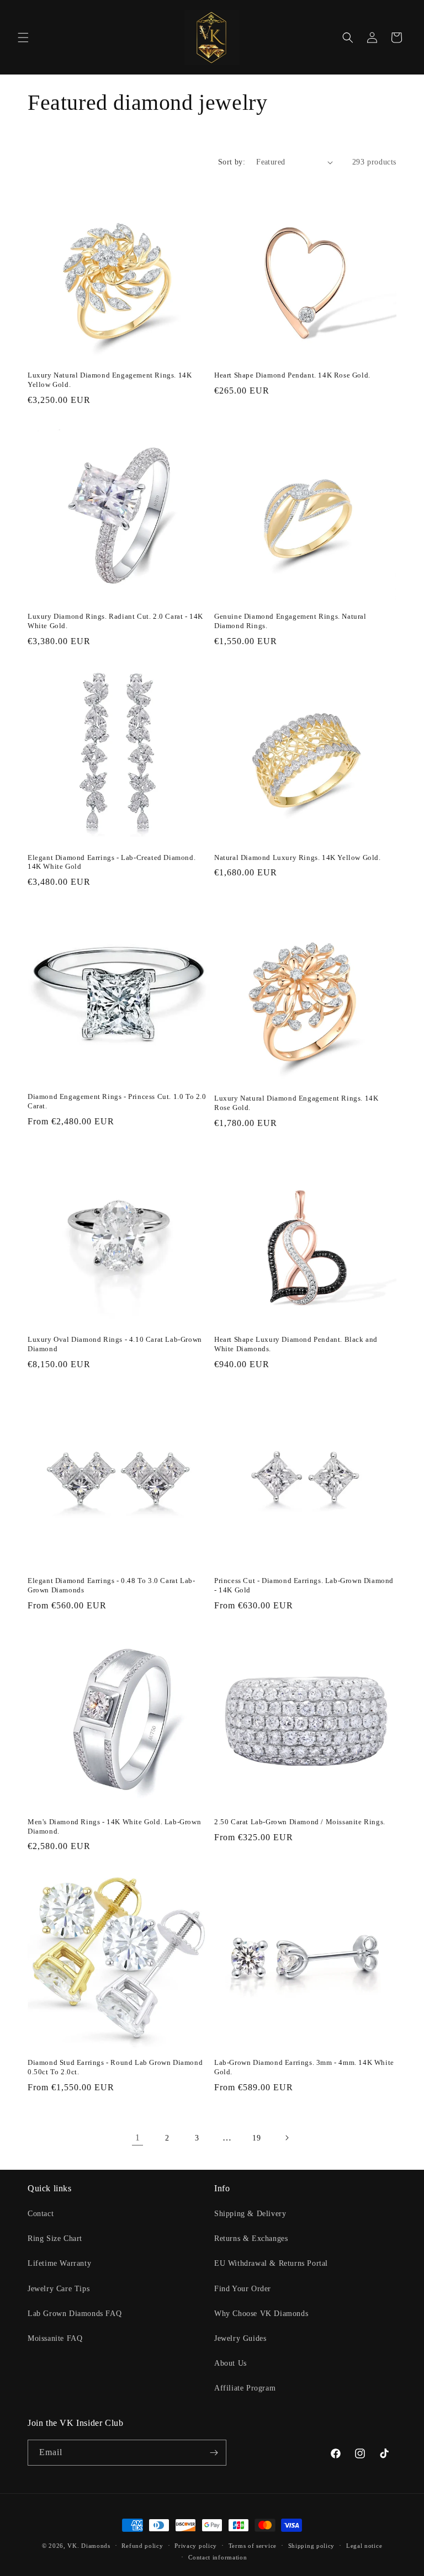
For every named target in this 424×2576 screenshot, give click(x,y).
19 (256, 2138)
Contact (41, 2214)
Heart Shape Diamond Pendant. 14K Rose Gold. (292, 375)
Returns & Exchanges (251, 2238)
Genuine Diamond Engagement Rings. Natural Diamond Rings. (290, 621)
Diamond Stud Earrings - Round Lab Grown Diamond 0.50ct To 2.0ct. (115, 2067)
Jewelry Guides (240, 2338)
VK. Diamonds (89, 2546)
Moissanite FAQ (55, 2338)
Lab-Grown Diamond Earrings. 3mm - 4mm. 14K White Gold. (304, 2067)
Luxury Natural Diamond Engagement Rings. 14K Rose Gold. (296, 1103)
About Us (230, 2363)
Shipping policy (312, 2546)
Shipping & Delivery (250, 2214)
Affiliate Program (245, 2388)
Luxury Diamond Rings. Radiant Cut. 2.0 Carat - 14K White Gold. (115, 621)
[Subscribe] (214, 2453)
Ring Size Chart (55, 2238)
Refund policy (142, 2546)
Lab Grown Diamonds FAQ (75, 2314)
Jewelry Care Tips (59, 2289)
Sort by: (232, 162)
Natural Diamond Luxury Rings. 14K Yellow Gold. (298, 857)
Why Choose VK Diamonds (261, 2314)
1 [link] (138, 2137)
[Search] (348, 38)
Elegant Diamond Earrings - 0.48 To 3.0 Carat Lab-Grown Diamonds (111, 1585)
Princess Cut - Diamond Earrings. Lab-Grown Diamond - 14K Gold (304, 1585)
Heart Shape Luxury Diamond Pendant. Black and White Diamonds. (296, 1344)
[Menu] (23, 38)
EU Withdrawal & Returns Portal (271, 2263)
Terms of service (253, 2546)
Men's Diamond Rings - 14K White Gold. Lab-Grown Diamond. (114, 1826)
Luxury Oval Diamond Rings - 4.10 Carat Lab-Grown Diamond (115, 1344)
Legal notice (364, 2546)
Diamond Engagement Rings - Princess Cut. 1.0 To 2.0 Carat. (117, 1101)
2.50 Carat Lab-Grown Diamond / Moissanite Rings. (300, 1822)
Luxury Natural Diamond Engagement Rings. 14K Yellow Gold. (110, 380)
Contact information (218, 2557)
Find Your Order (243, 2289)
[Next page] (287, 2138)
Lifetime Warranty (59, 2263)
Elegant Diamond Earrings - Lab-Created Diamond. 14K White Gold (112, 862)
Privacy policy (196, 2546)
